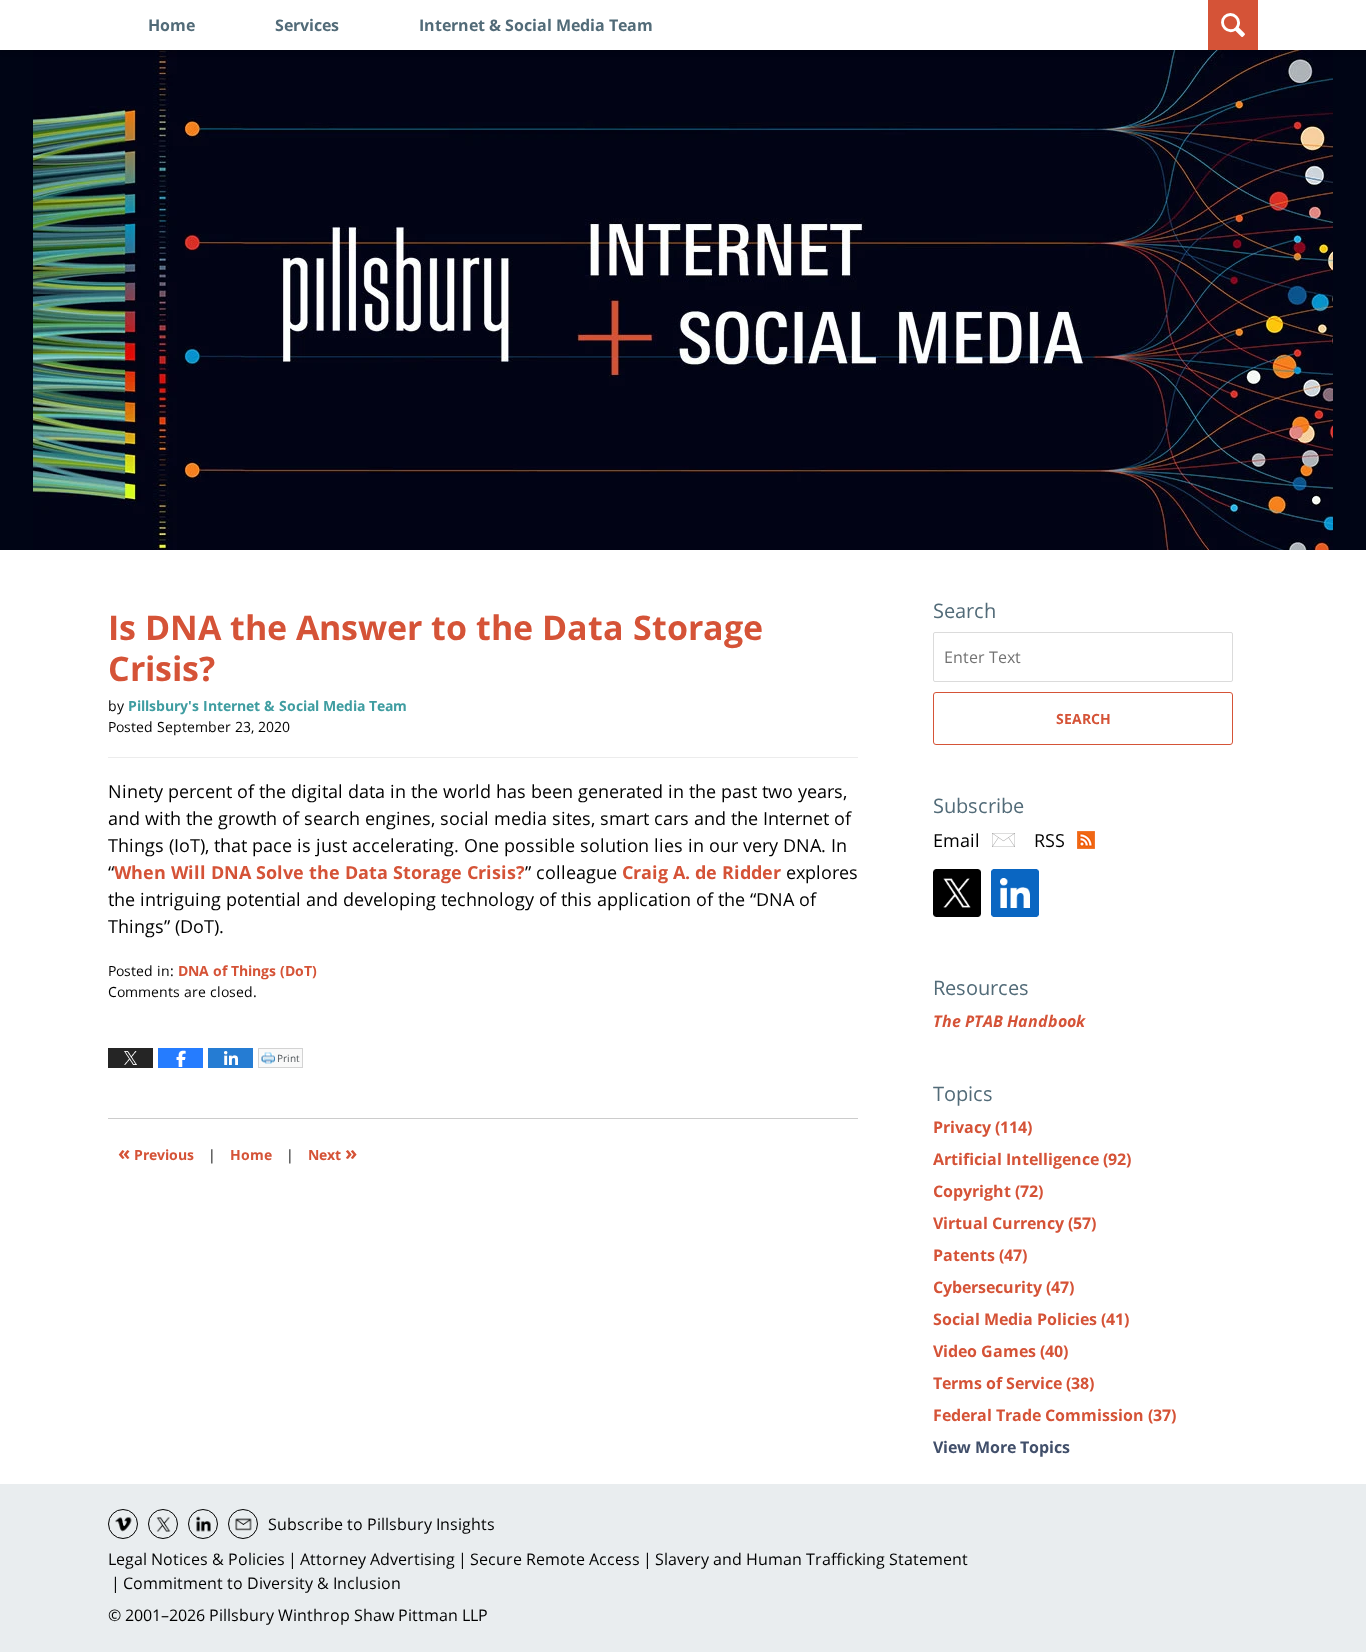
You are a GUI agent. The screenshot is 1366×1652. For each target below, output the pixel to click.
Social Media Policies (1031, 1319)
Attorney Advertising (377, 1559)
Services (307, 25)
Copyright (988, 1191)
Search (1083, 718)
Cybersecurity (1003, 1287)
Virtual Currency (1014, 1223)
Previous (156, 1152)
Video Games (1000, 1351)
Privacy (982, 1127)
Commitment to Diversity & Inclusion (262, 1583)
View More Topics (1001, 1447)
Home (171, 25)
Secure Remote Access (555, 1559)
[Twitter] (957, 893)
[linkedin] (203, 1524)
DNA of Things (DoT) (247, 970)
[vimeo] (123, 1524)
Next (332, 1152)
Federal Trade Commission (1054, 1415)
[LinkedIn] (1015, 893)
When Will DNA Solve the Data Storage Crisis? (319, 872)
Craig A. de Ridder (701, 872)
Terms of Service (1013, 1383)
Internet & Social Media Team (536, 25)
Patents (980, 1255)
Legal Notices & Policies (196, 1559)
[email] (243, 1524)
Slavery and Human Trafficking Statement (811, 1559)
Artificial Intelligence (1032, 1159)
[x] (163, 1524)
